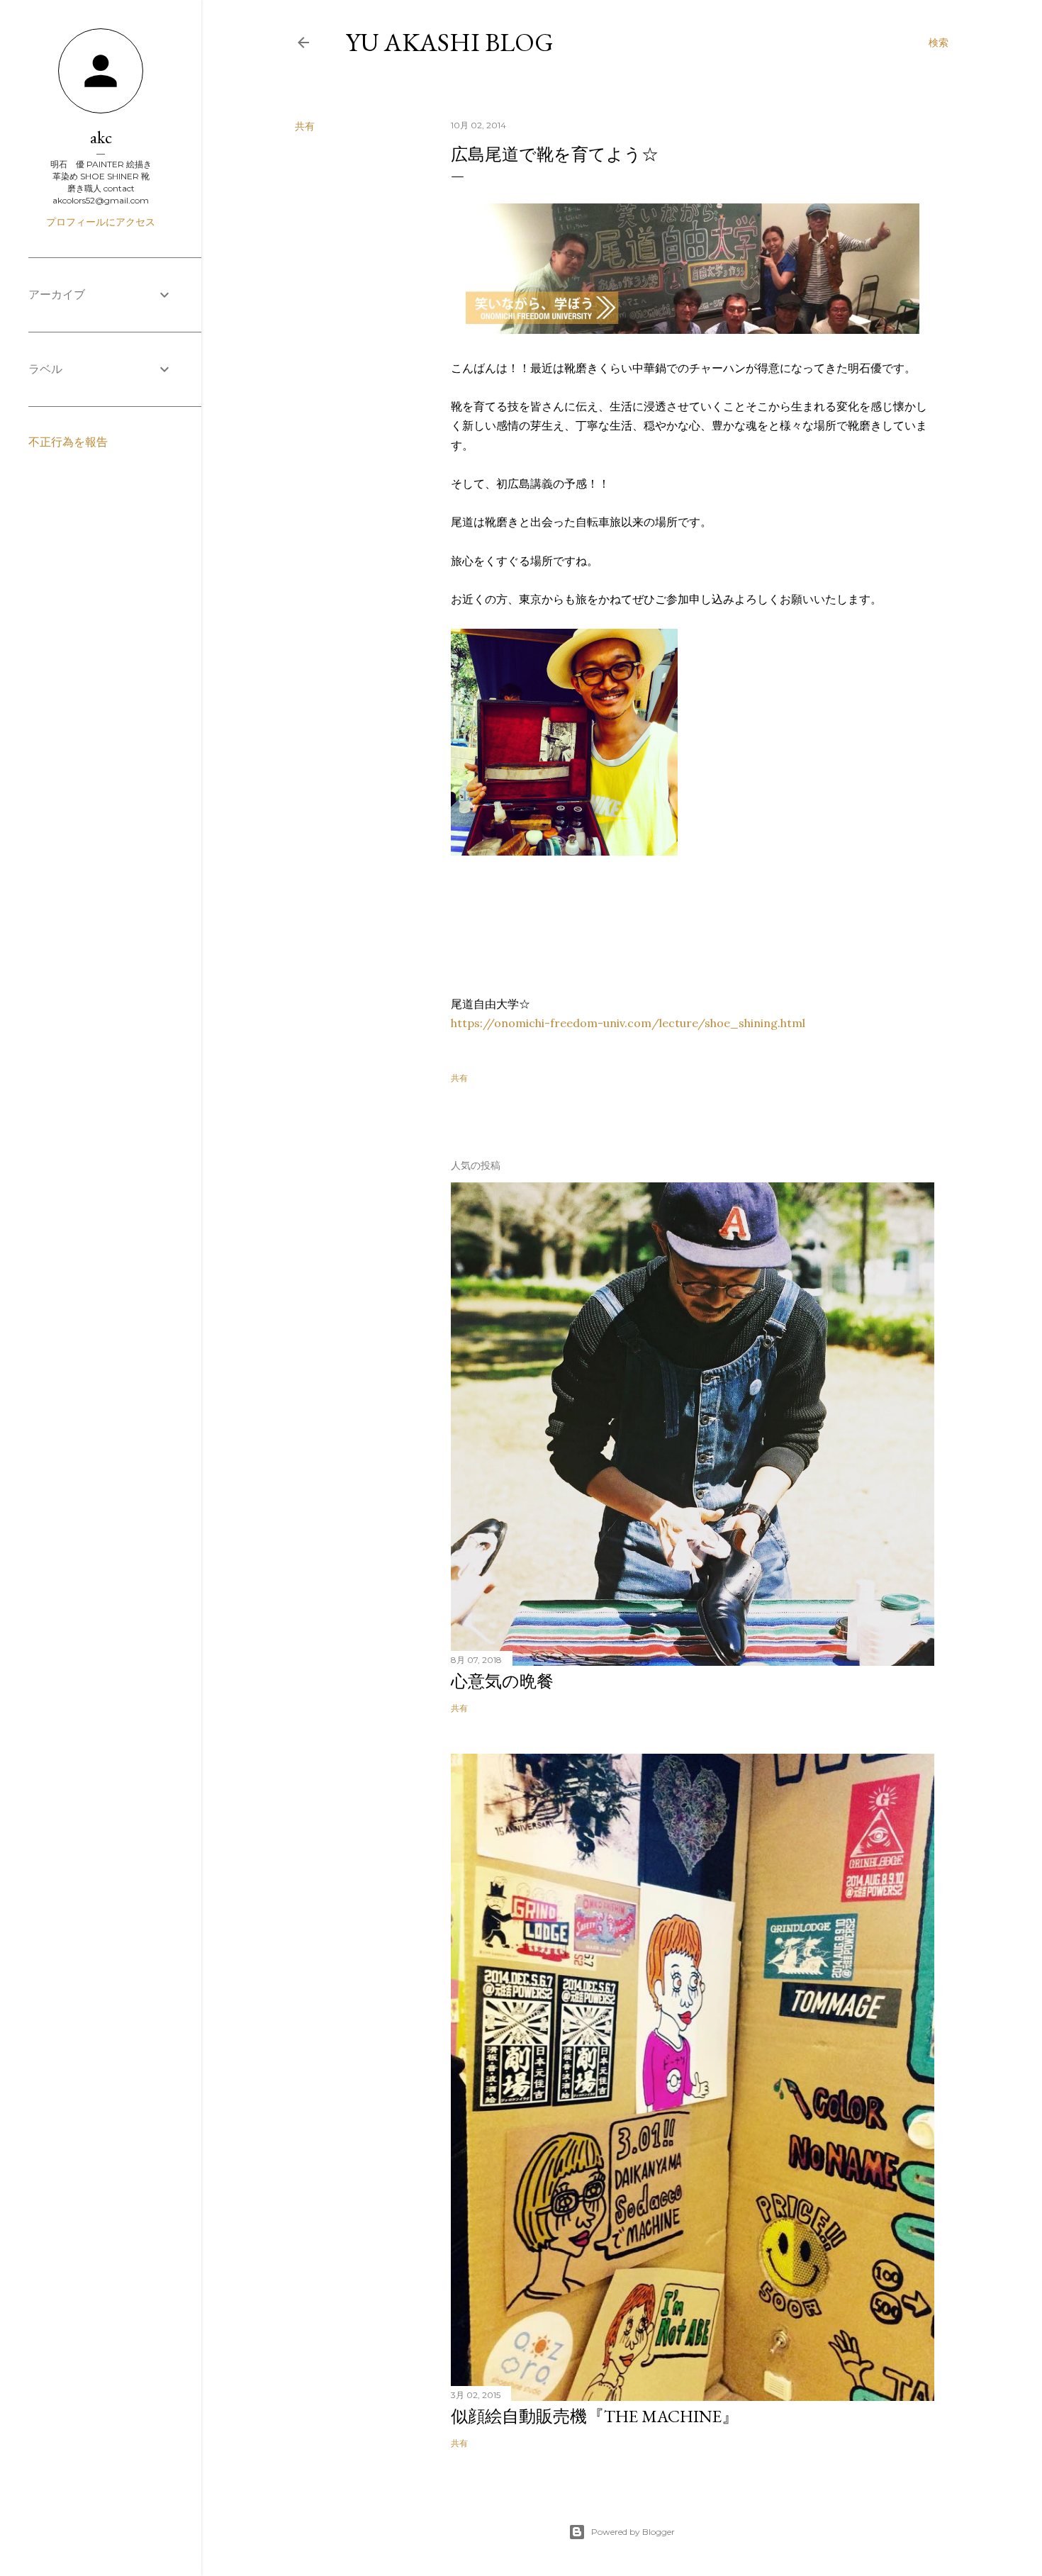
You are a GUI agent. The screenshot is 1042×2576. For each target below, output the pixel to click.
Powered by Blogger (633, 2532)
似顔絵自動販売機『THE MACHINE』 (595, 2416)
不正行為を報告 (68, 442)
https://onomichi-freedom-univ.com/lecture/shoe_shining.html (628, 1023)
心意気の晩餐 (502, 1681)
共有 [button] (305, 126)
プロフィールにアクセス (101, 222)
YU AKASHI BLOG (450, 42)
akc (101, 137)
